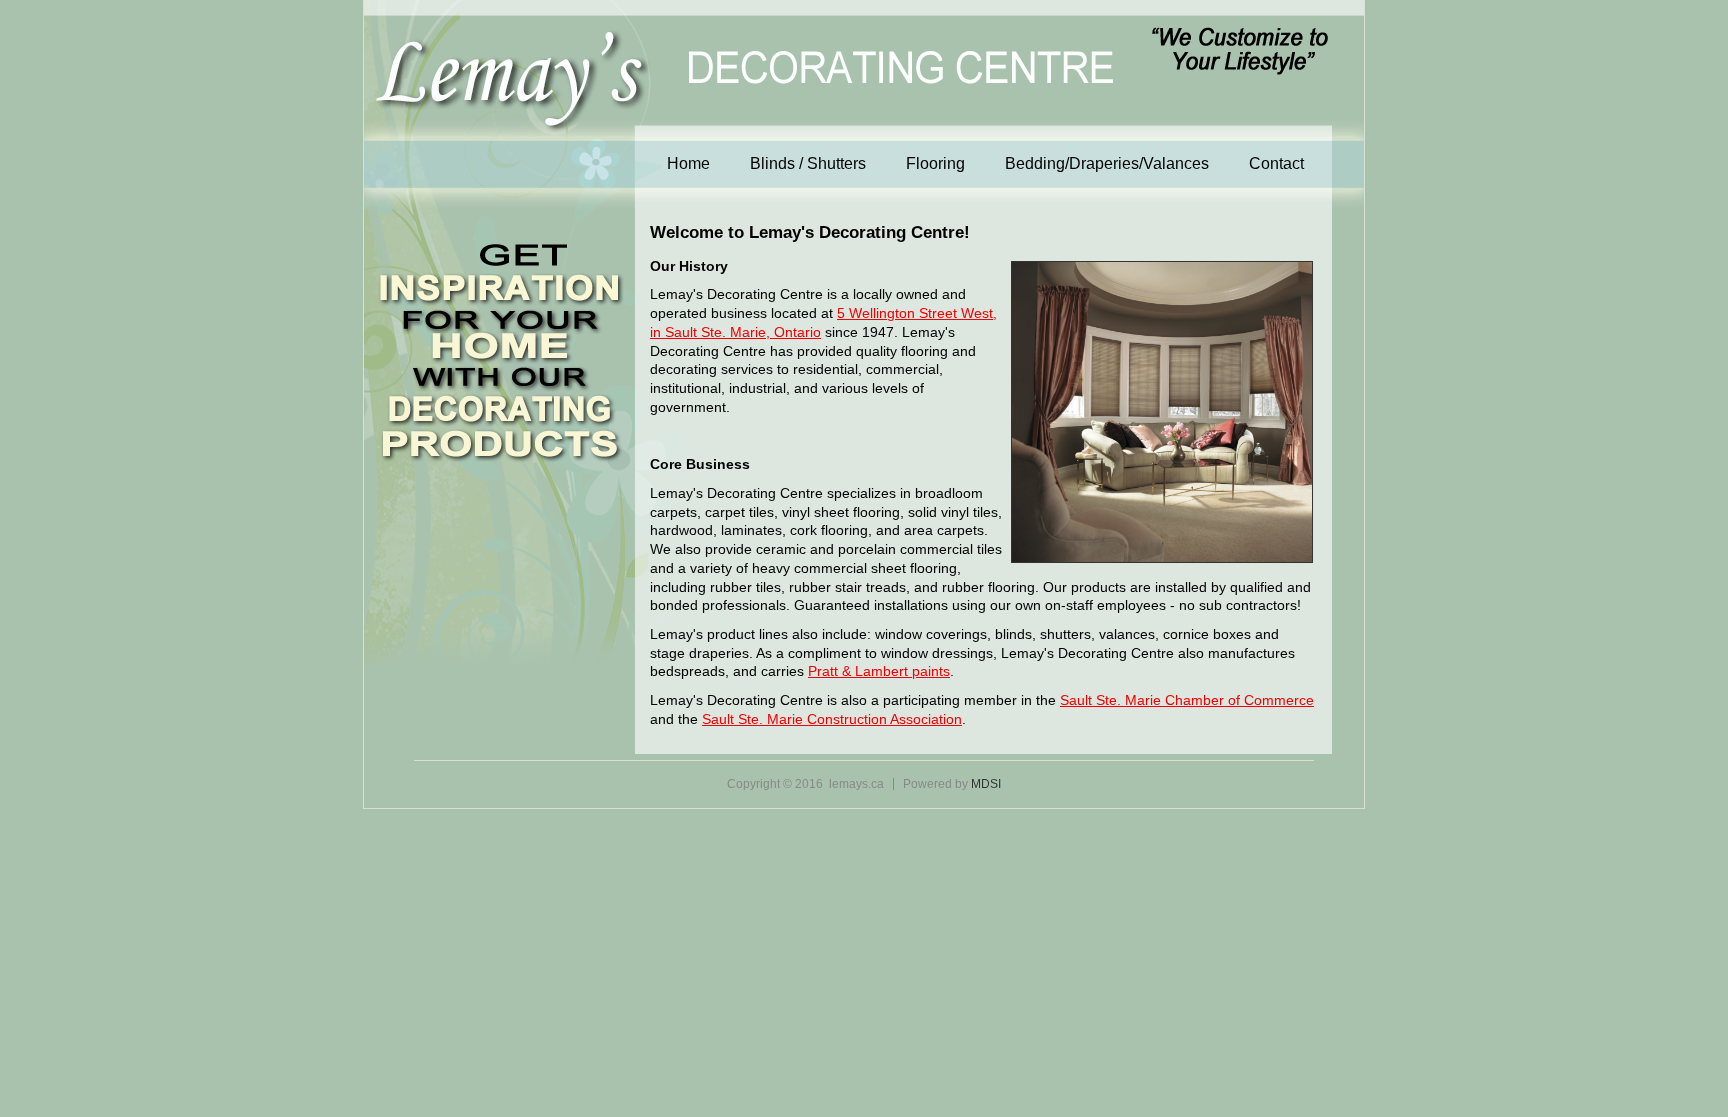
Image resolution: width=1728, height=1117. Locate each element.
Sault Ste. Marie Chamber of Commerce (1187, 700)
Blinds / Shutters (808, 163)
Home (688, 163)
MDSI (986, 784)
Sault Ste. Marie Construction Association (832, 719)
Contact (1276, 163)
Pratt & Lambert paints (879, 671)
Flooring (935, 163)
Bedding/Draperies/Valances (1107, 163)
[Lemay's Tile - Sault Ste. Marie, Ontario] (745, 99)
